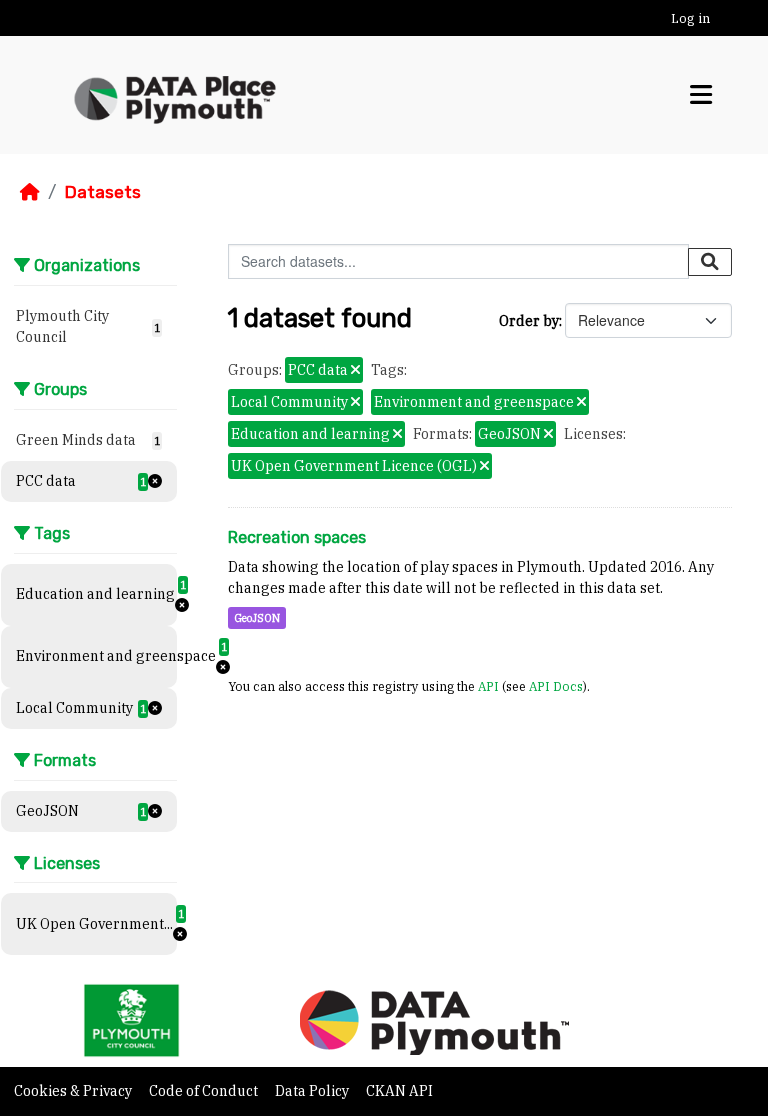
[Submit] (710, 262)
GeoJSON (257, 618)
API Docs (556, 686)
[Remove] (355, 371)
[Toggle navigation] (701, 94)
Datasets (102, 192)
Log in (690, 18)
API (488, 686)
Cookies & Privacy (74, 1091)
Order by (529, 321)
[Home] (30, 192)
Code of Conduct (205, 1091)
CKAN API (399, 1091)
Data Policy (313, 1091)
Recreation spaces (297, 537)
